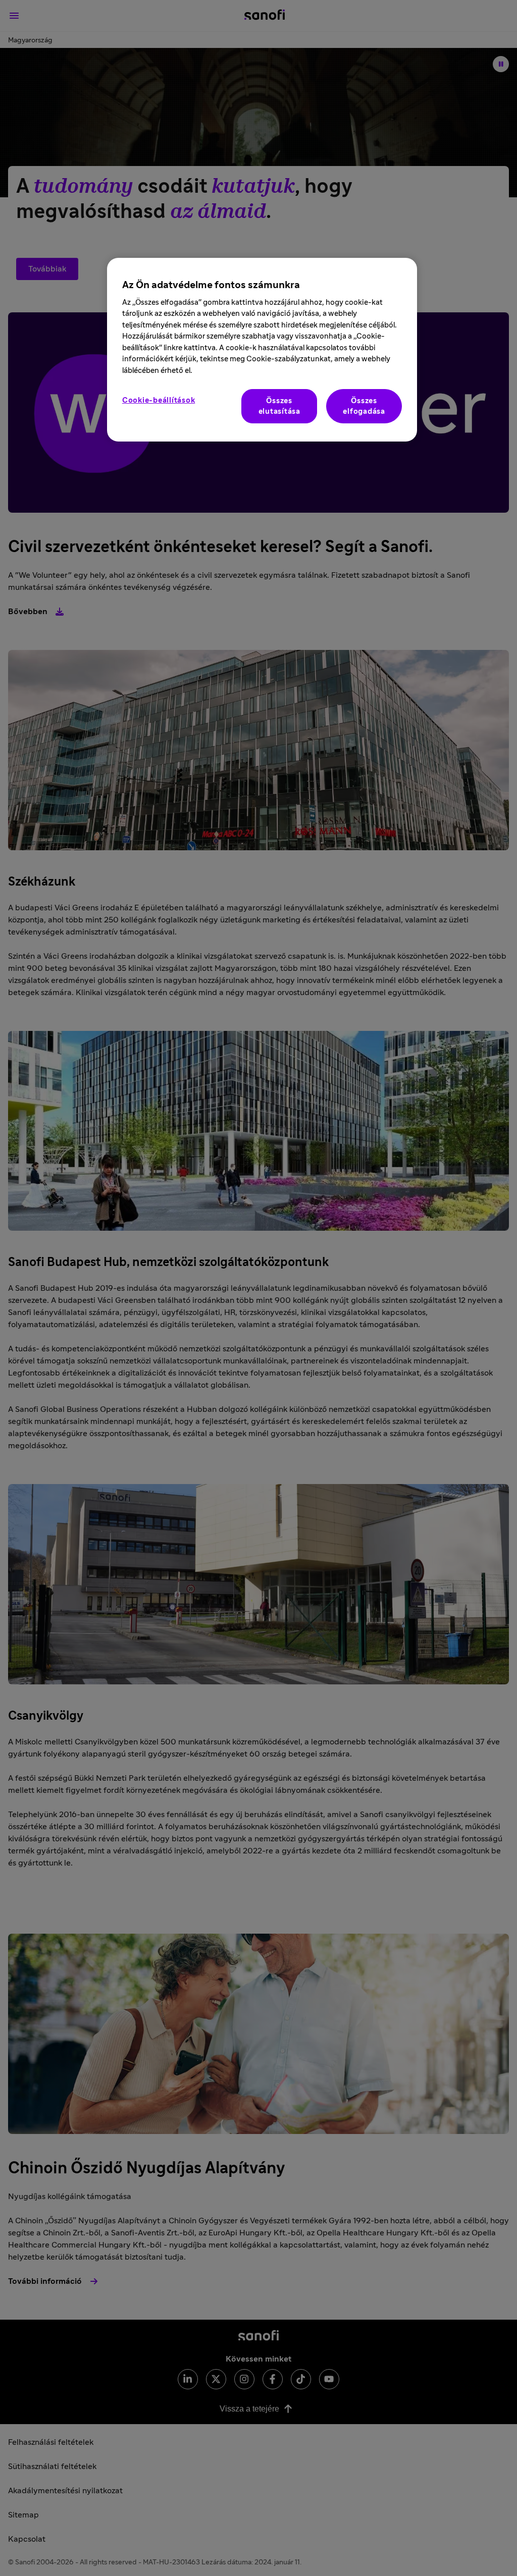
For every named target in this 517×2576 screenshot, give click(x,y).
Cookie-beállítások (159, 400)
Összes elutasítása (279, 406)
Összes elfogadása (364, 406)
